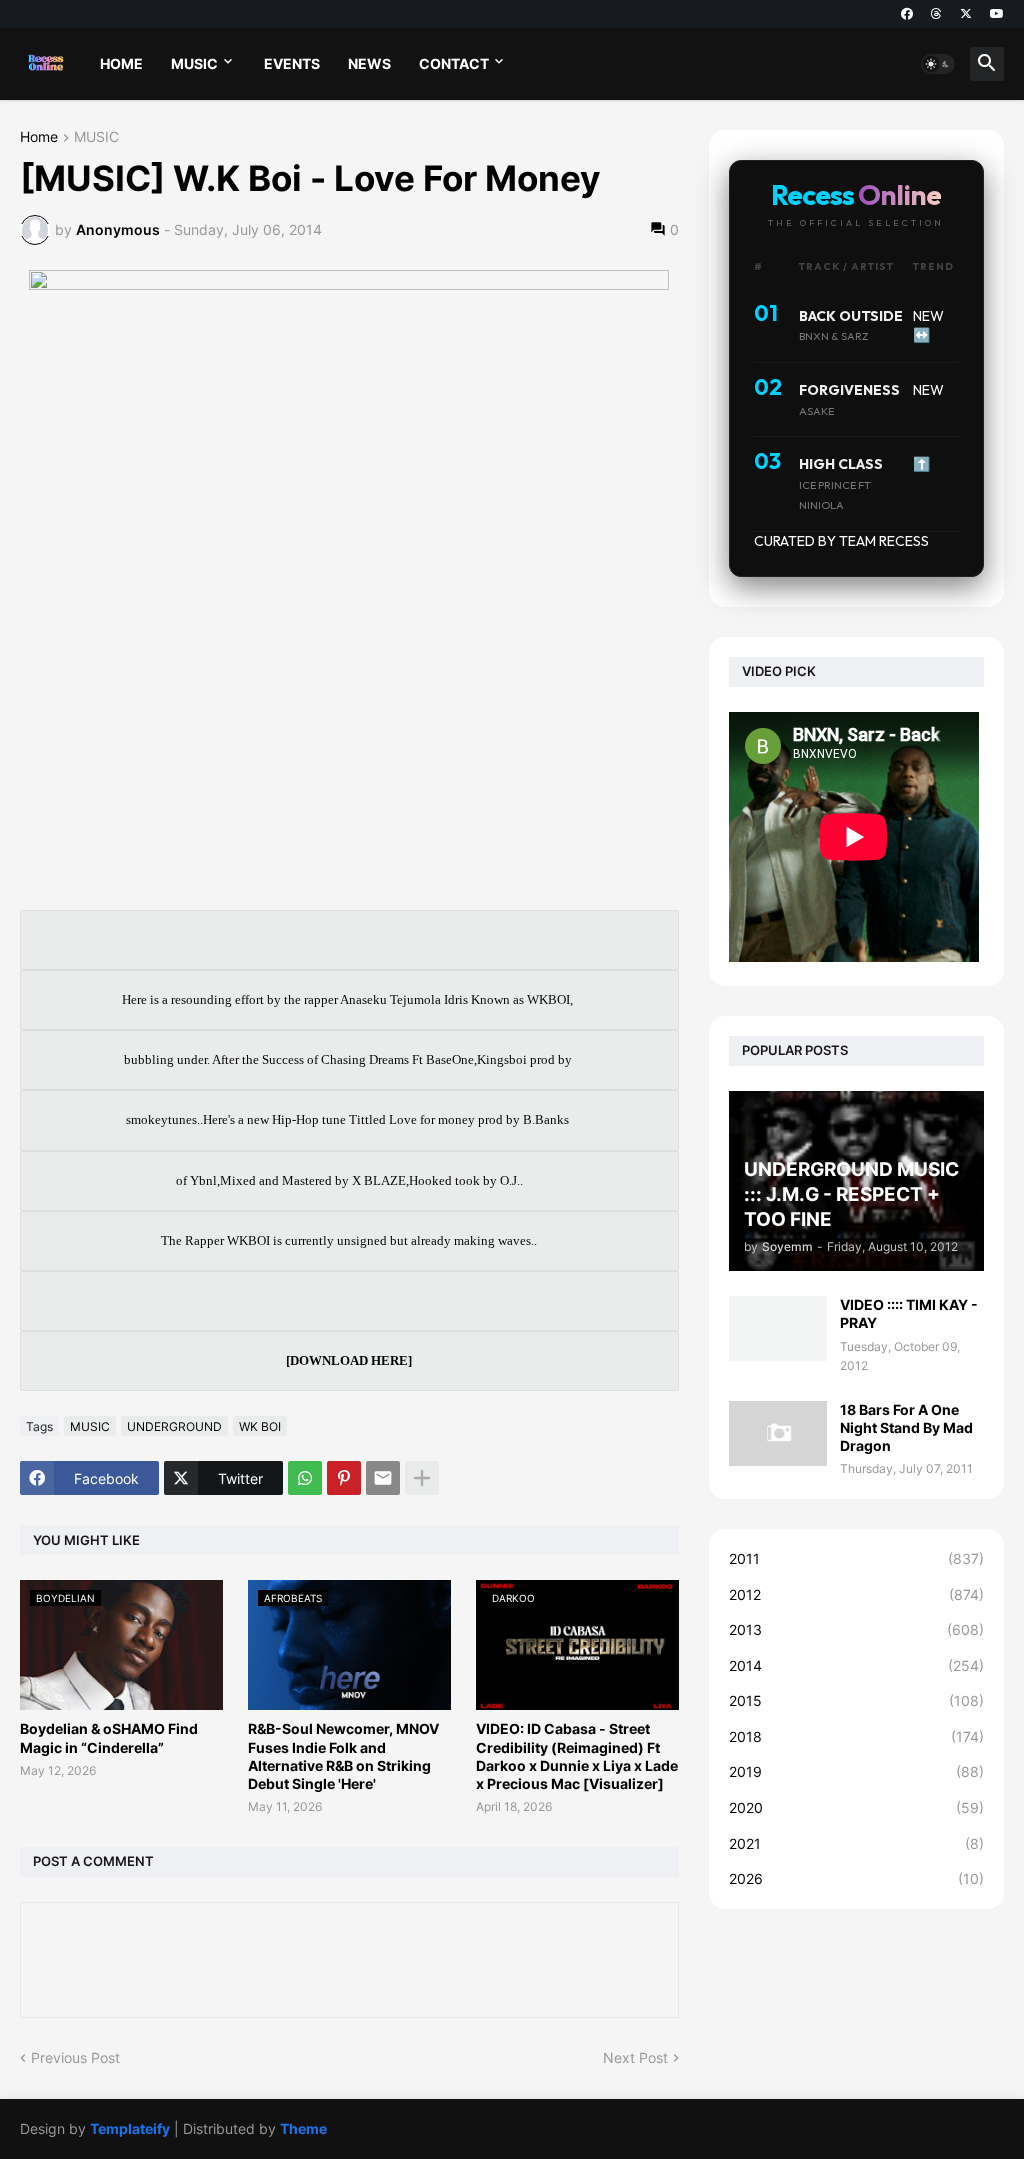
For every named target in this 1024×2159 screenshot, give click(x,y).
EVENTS (292, 63)
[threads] (936, 14)
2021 (856, 1843)
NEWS (369, 63)
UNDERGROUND (174, 1426)
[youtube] (997, 14)
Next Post (635, 2057)
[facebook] (907, 14)
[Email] (383, 1478)
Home (39, 137)
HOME (121, 63)
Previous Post (75, 2057)
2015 (856, 1700)
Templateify (130, 2128)
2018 (856, 1736)
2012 (856, 1594)
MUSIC (194, 63)
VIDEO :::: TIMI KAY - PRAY (909, 1313)
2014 (856, 1665)
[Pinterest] (344, 1478)
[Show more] (422, 1478)
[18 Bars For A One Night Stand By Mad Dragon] (778, 1433)
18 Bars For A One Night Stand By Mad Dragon (906, 1427)
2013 (856, 1629)
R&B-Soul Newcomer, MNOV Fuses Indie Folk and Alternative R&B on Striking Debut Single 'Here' (343, 1756)
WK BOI (260, 1426)
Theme (303, 2128)
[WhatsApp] (305, 1478)
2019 (856, 1771)
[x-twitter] (966, 14)
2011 (856, 1558)
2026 (856, 1878)
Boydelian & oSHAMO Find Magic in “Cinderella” (109, 1737)
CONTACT (454, 63)
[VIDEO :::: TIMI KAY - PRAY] (778, 1328)
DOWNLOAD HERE (349, 1360)
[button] (938, 64)
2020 (856, 1807)
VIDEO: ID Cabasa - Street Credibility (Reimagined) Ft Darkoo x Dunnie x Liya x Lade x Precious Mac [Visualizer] (577, 1756)
